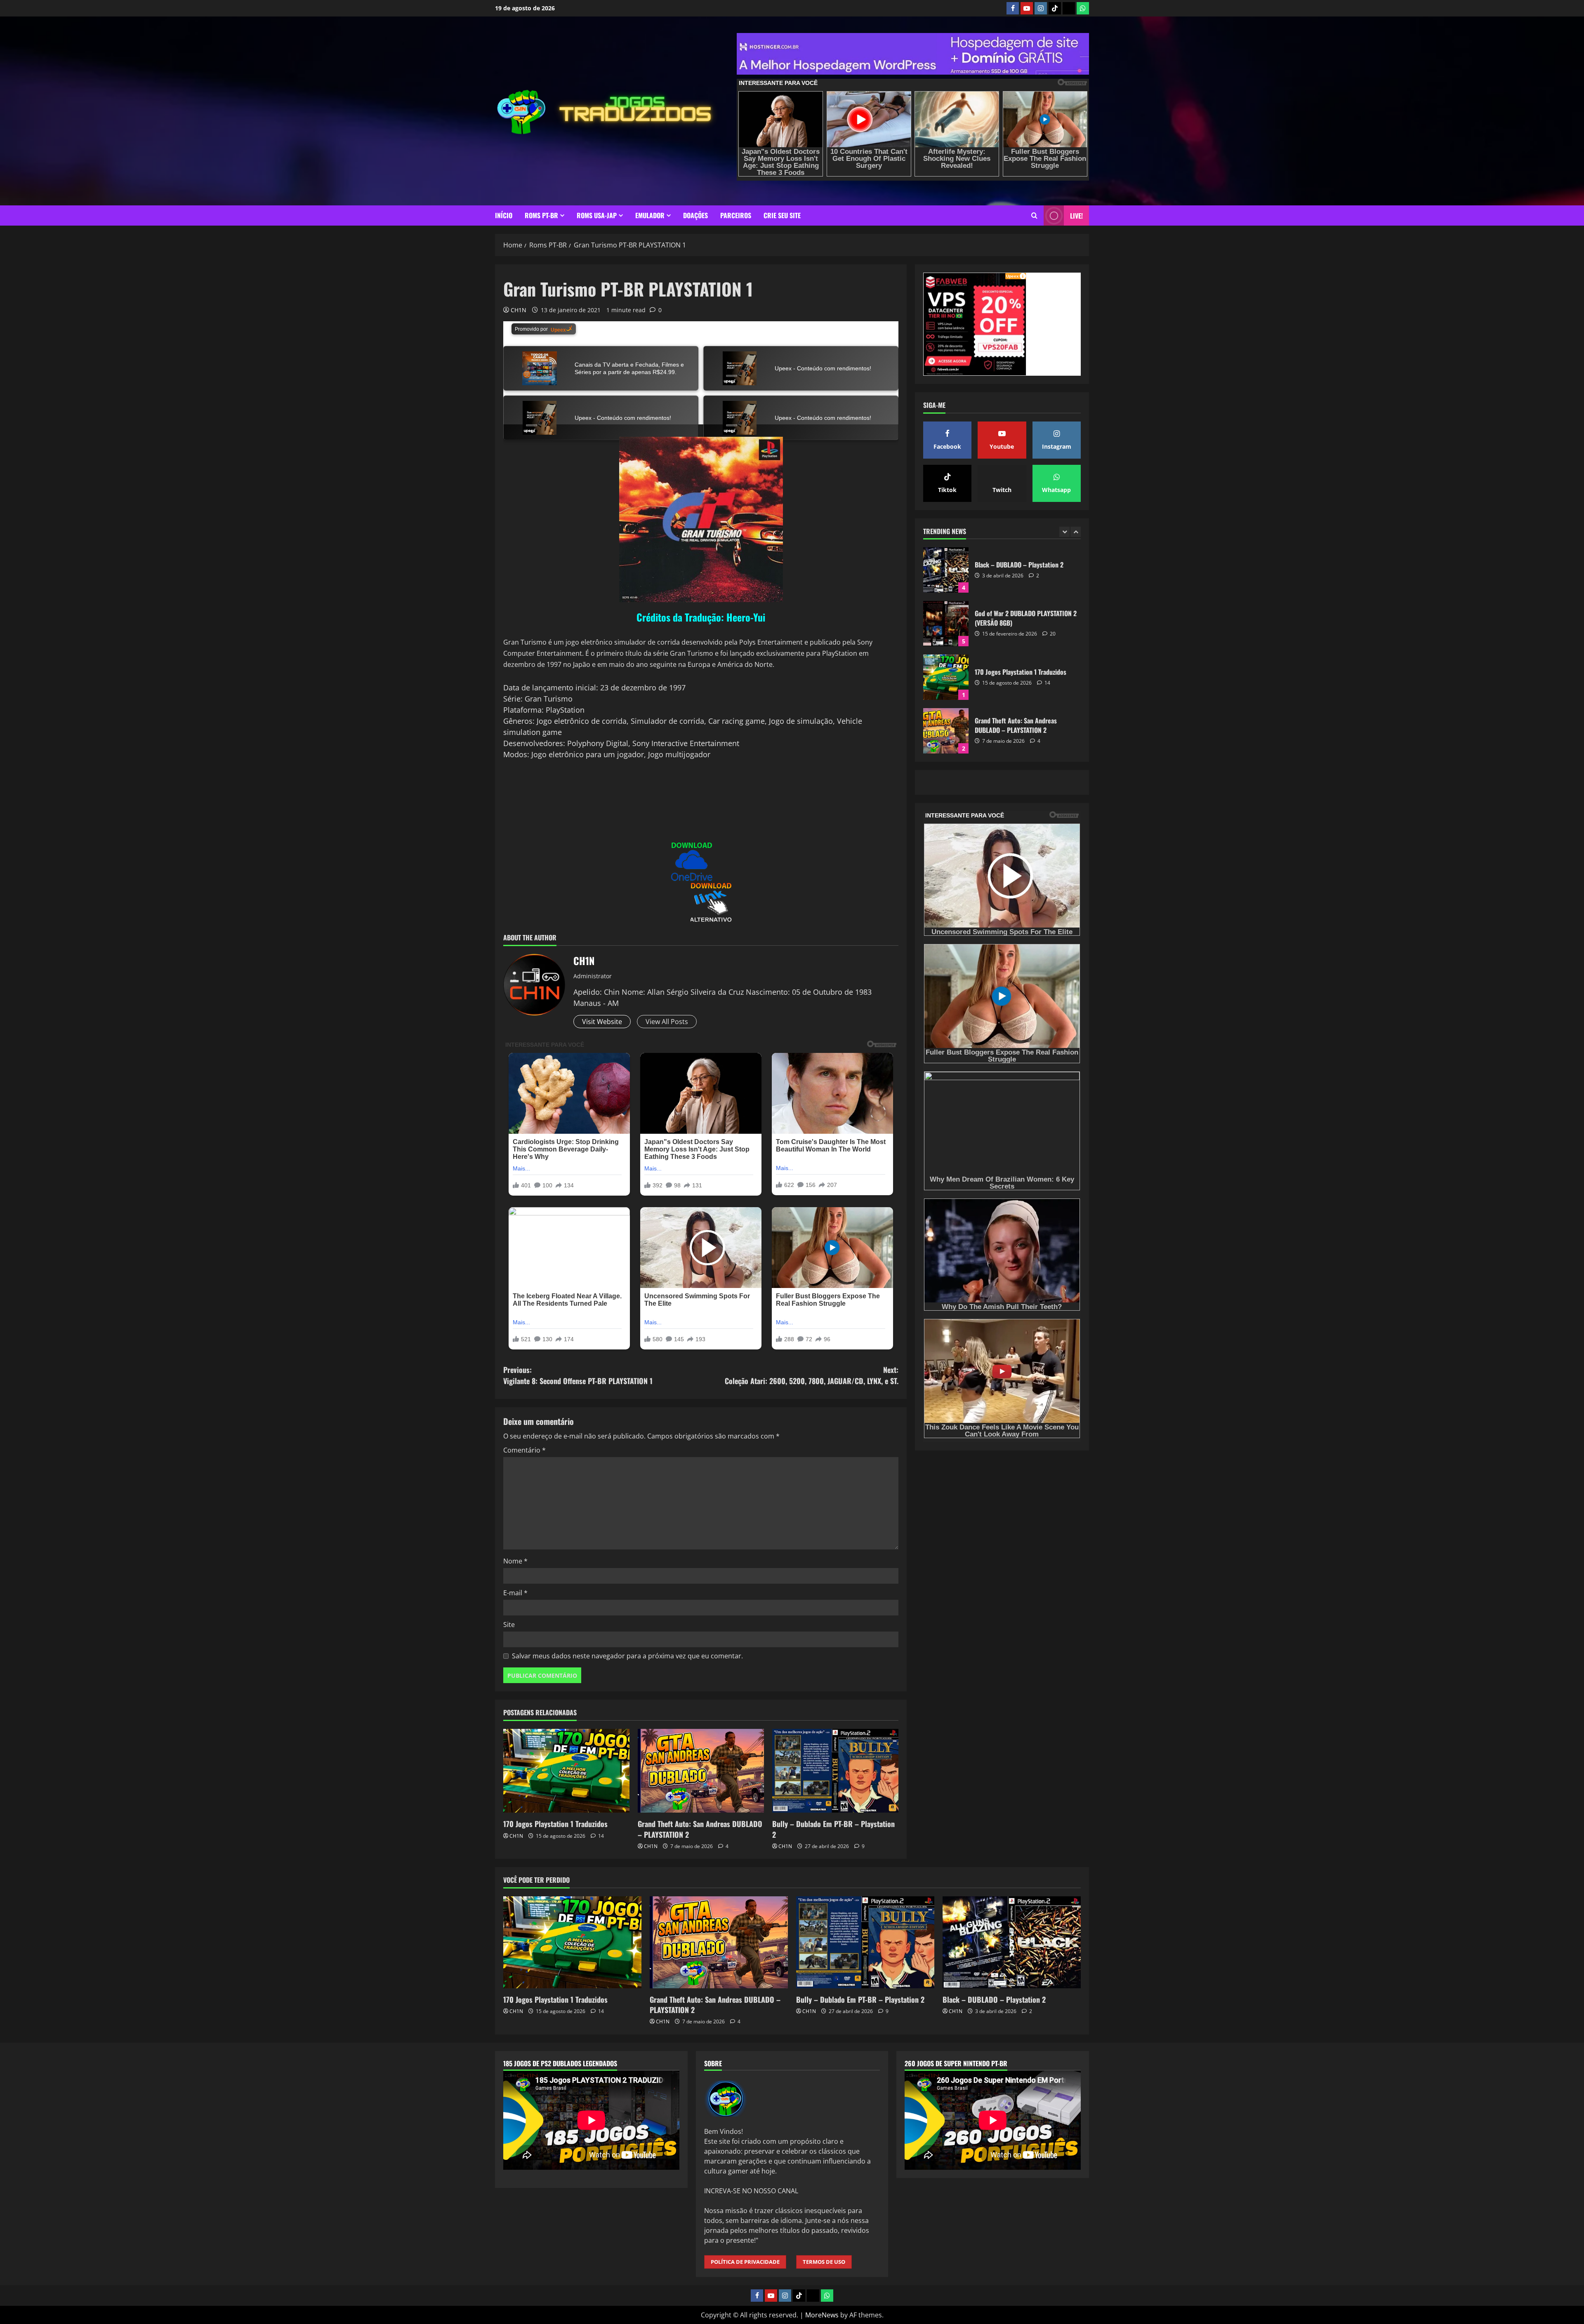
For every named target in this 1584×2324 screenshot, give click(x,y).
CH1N (519, 310)
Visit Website (602, 1022)
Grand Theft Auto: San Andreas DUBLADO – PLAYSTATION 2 (700, 1829)
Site (509, 1625)
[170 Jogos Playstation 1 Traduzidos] (566, 1771)
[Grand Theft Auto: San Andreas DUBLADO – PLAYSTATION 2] (701, 1771)
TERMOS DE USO (824, 2262)
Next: (812, 1375)
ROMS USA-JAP (597, 215)
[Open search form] (1034, 215)
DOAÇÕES (695, 215)
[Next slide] (1076, 532)
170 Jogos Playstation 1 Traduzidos (555, 1824)
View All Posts (667, 1022)
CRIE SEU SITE (782, 215)
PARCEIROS (736, 215)
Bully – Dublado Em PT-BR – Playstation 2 (833, 1829)
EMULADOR (650, 215)
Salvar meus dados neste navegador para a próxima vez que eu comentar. (627, 1656)
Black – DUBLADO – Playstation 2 (946, 731)
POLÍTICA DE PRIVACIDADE (745, 2262)
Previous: (578, 1375)
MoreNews (822, 2315)
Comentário (524, 1450)
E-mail (515, 1593)
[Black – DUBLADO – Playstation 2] (1012, 1942)
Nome (515, 1561)
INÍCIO (504, 215)
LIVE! (1076, 216)
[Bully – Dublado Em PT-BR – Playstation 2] (835, 1771)
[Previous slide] (1064, 532)
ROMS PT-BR (541, 215)
